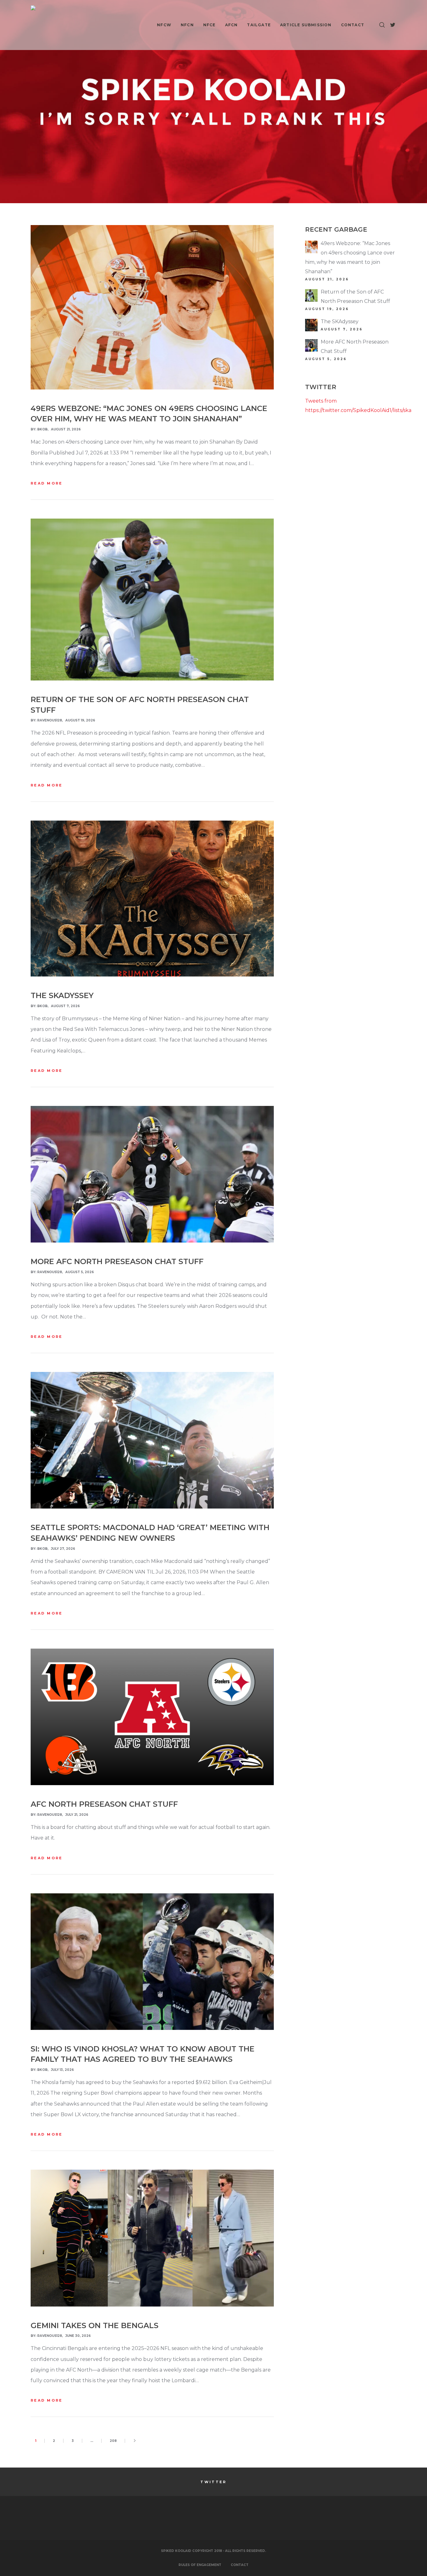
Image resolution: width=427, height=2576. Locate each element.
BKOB (42, 429)
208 (113, 2441)
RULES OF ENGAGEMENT (200, 2565)
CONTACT (240, 2565)
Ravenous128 (50, 720)
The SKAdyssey (340, 321)
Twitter (213, 2482)
